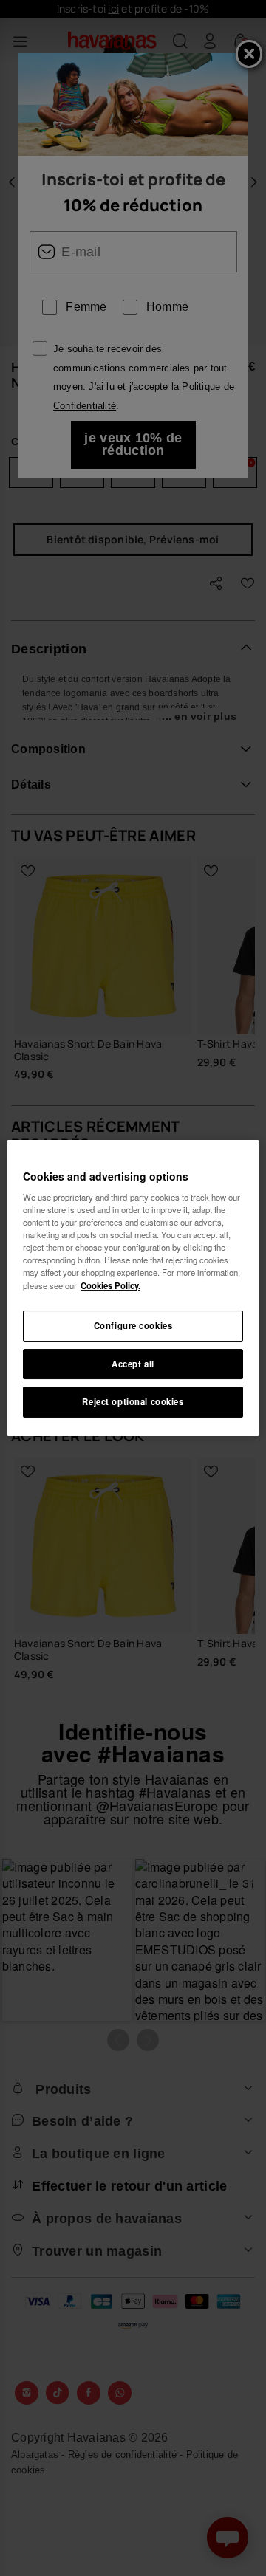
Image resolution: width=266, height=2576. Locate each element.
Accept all (133, 1364)
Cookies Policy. (110, 1285)
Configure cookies (133, 1325)
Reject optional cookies (133, 1402)
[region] (133, 1288)
